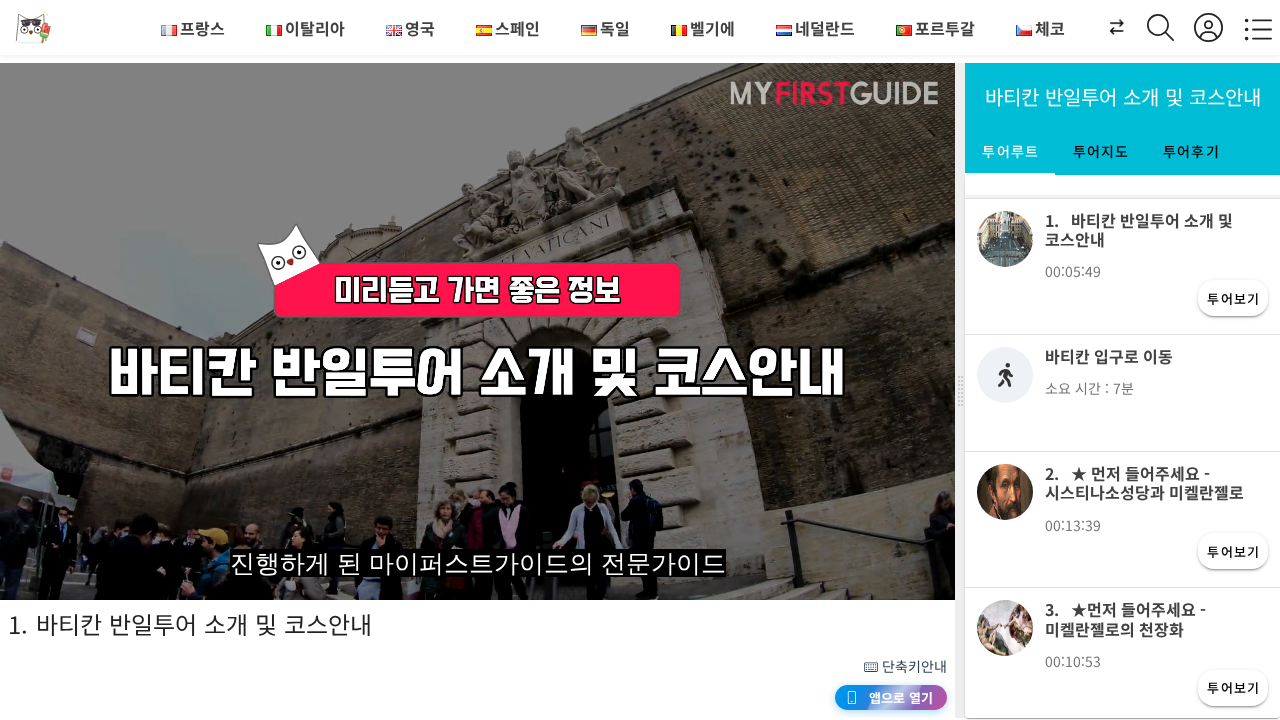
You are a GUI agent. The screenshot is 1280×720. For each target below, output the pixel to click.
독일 (615, 28)
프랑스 (202, 28)
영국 (420, 28)
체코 (1050, 28)
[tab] (1010, 151)
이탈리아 (315, 28)
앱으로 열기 (901, 697)
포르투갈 (945, 28)
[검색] (1170, 27)
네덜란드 (825, 28)
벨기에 (712, 28)
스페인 (517, 28)
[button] (1100, 28)
